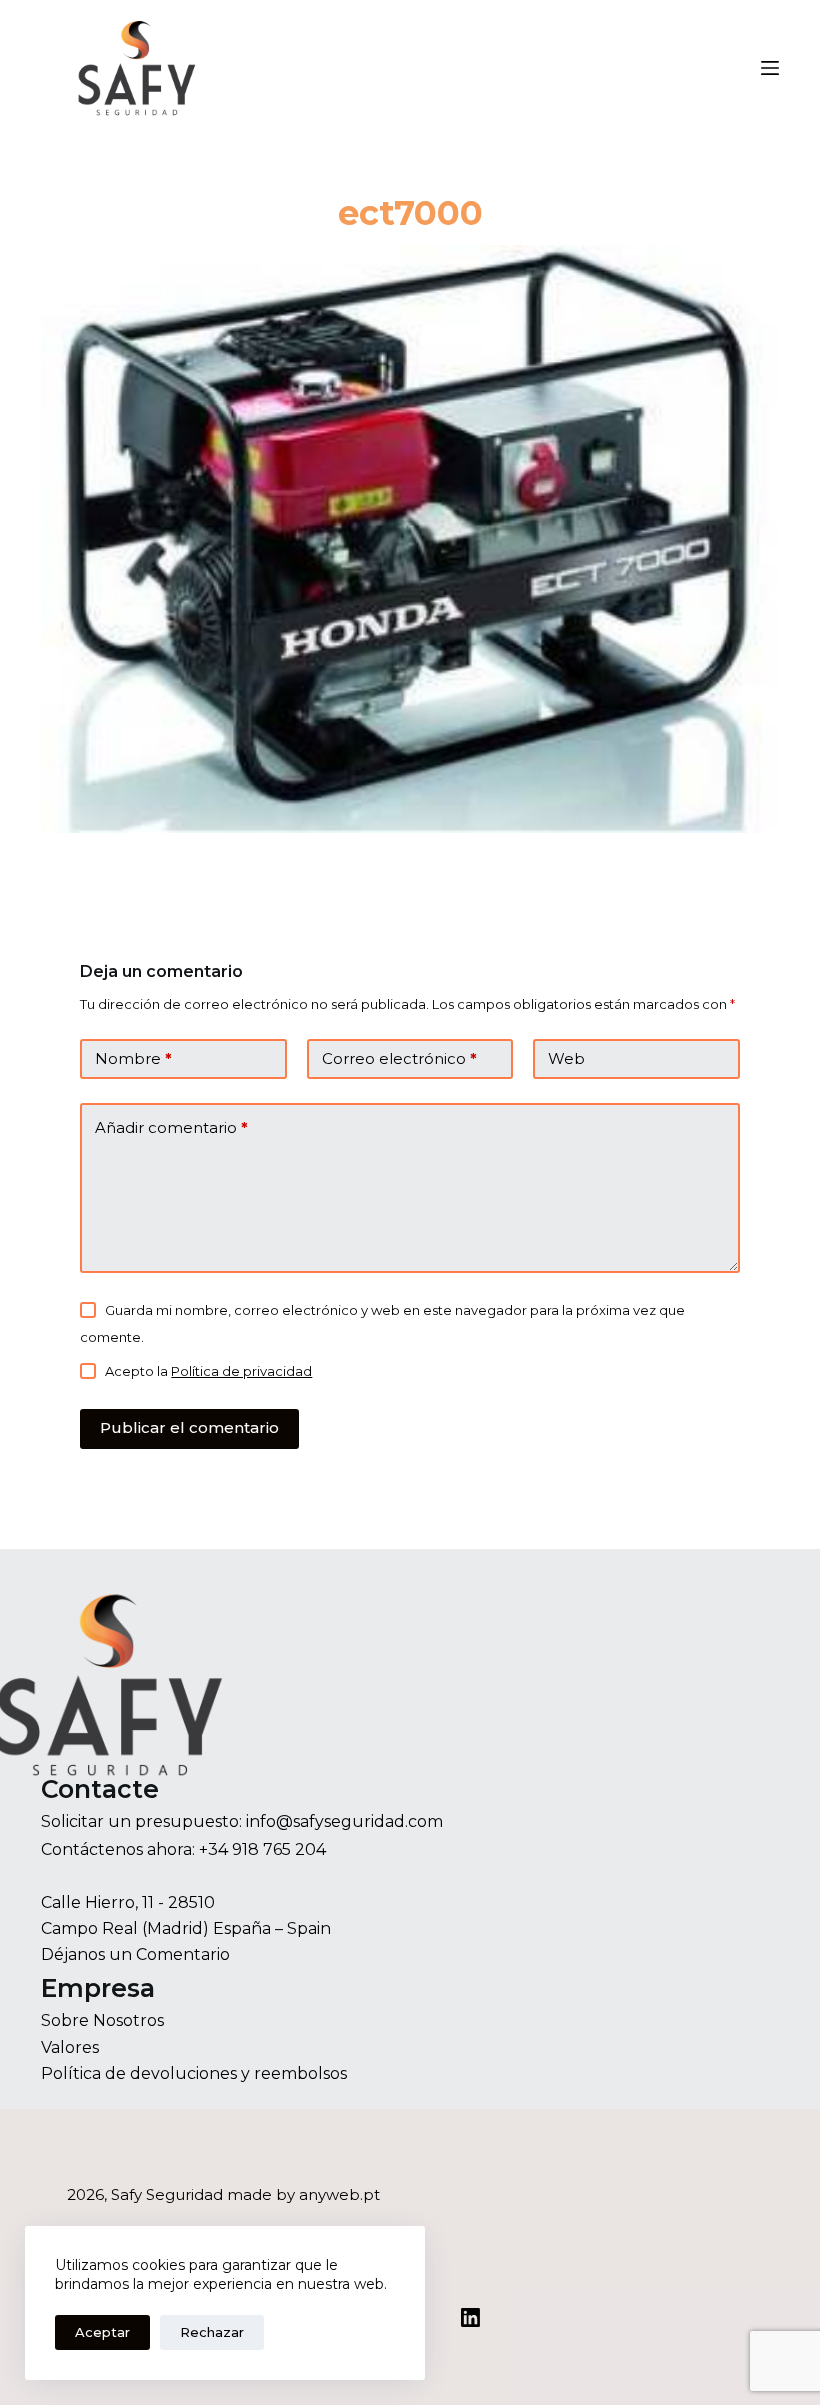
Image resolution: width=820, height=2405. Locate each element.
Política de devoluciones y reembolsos (194, 2073)
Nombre (133, 1058)
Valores (70, 2047)
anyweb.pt (339, 2194)
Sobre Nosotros (102, 2020)
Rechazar (212, 2332)
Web (566, 1058)
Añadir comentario (171, 1127)
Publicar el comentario (189, 1427)
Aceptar (102, 2332)
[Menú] (770, 68)
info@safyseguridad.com (344, 1821)
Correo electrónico (399, 1058)
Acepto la (208, 1371)
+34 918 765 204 (262, 1849)
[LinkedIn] (470, 2317)
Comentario (183, 1954)
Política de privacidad (241, 1371)
